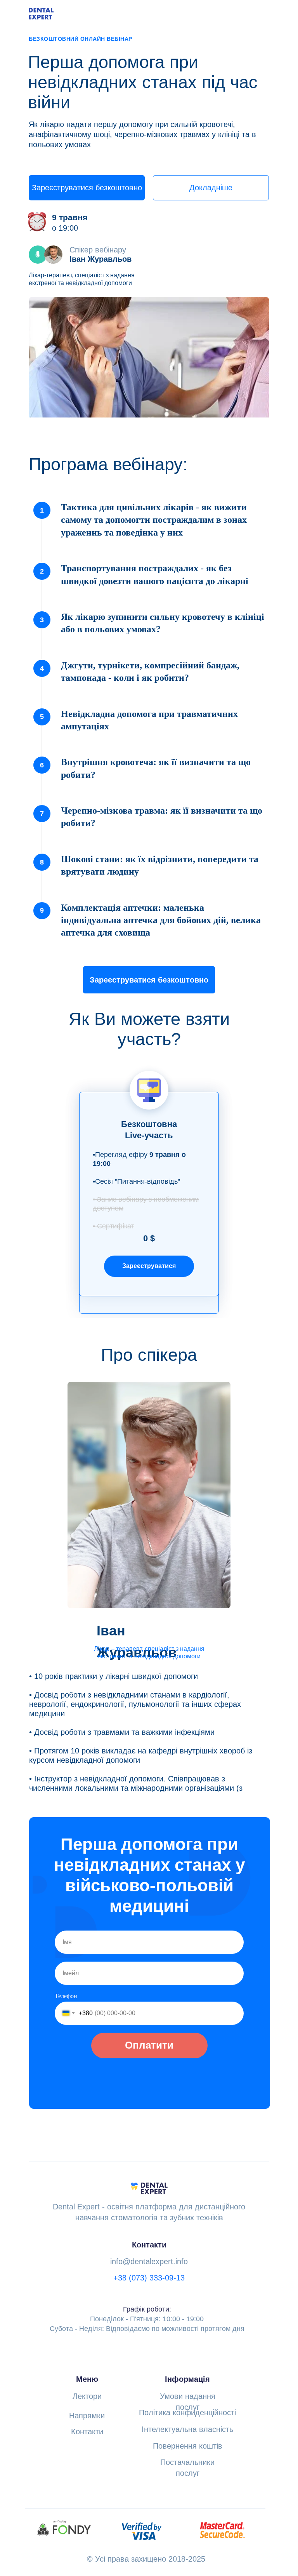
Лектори (87, 2396)
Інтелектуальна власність (187, 2429)
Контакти (87, 2432)
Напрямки (87, 2416)
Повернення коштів (188, 2446)
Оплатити (149, 2045)
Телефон (66, 1996)
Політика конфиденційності (187, 2412)
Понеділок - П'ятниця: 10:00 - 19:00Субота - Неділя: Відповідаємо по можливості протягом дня (147, 2319)
